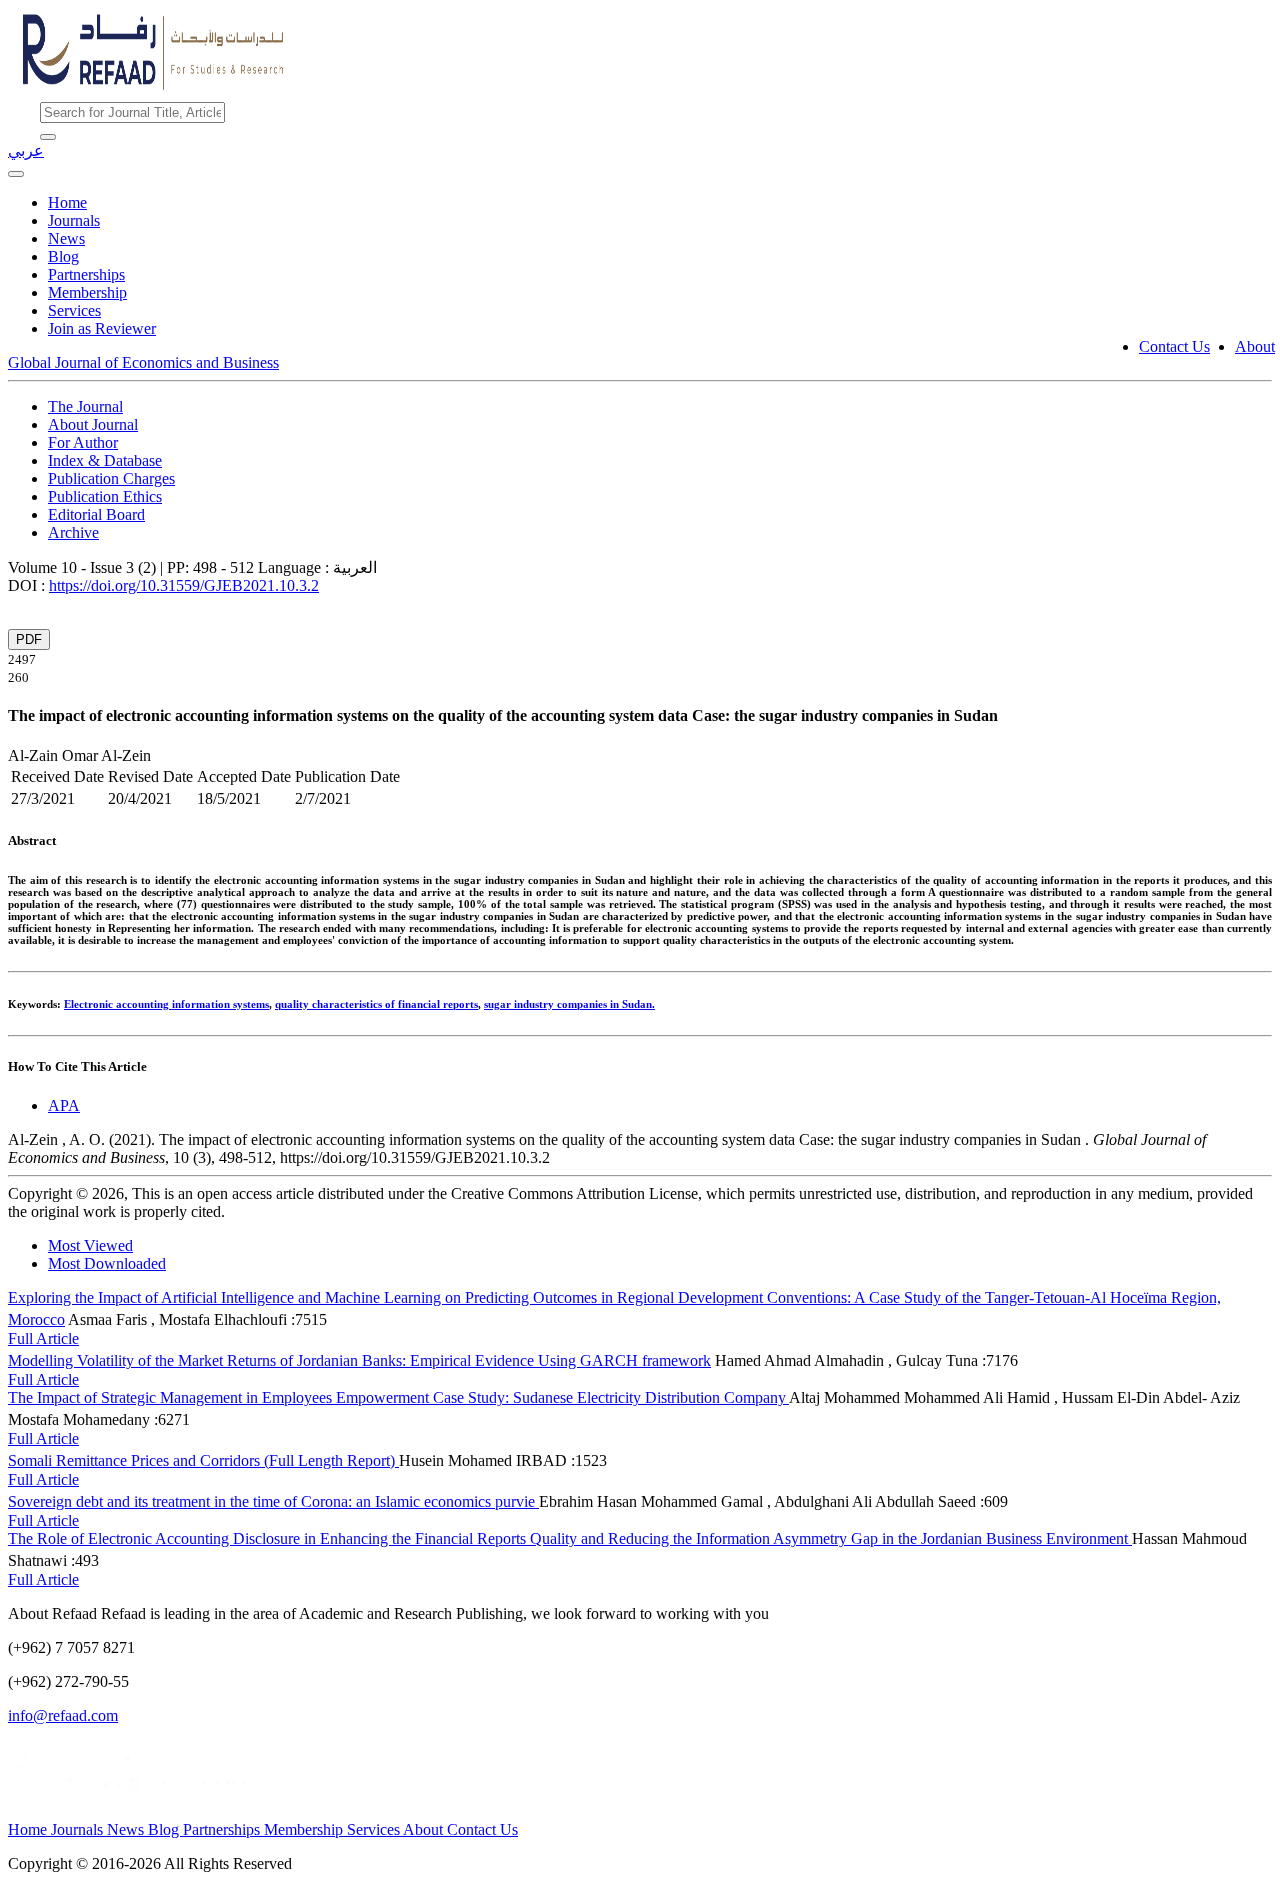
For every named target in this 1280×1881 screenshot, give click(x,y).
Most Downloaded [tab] (107, 1263)
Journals (74, 220)
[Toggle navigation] (16, 174)
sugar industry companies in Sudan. (569, 1004)
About (1255, 346)
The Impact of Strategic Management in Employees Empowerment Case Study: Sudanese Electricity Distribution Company (398, 1397)
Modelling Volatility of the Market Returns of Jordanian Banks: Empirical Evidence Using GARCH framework (359, 1360)
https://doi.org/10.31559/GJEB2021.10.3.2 (184, 585)
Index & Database (105, 460)
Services (74, 310)
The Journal (85, 406)
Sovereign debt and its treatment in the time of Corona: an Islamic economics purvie (273, 1501)
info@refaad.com (63, 1715)
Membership (87, 292)
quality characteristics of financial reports (376, 1004)
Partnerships (86, 274)
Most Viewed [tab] (90, 1245)
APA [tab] (64, 1105)
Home (67, 202)
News (66, 238)
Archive (73, 532)
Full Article (43, 1338)
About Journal (93, 424)
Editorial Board (96, 514)
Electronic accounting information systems (166, 1004)
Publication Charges (111, 478)
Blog (63, 256)
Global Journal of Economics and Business (143, 362)
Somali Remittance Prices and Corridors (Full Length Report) (203, 1460)
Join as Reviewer (102, 328)
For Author (83, 442)
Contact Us (1174, 346)
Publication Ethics (105, 496)
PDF (29, 639)
